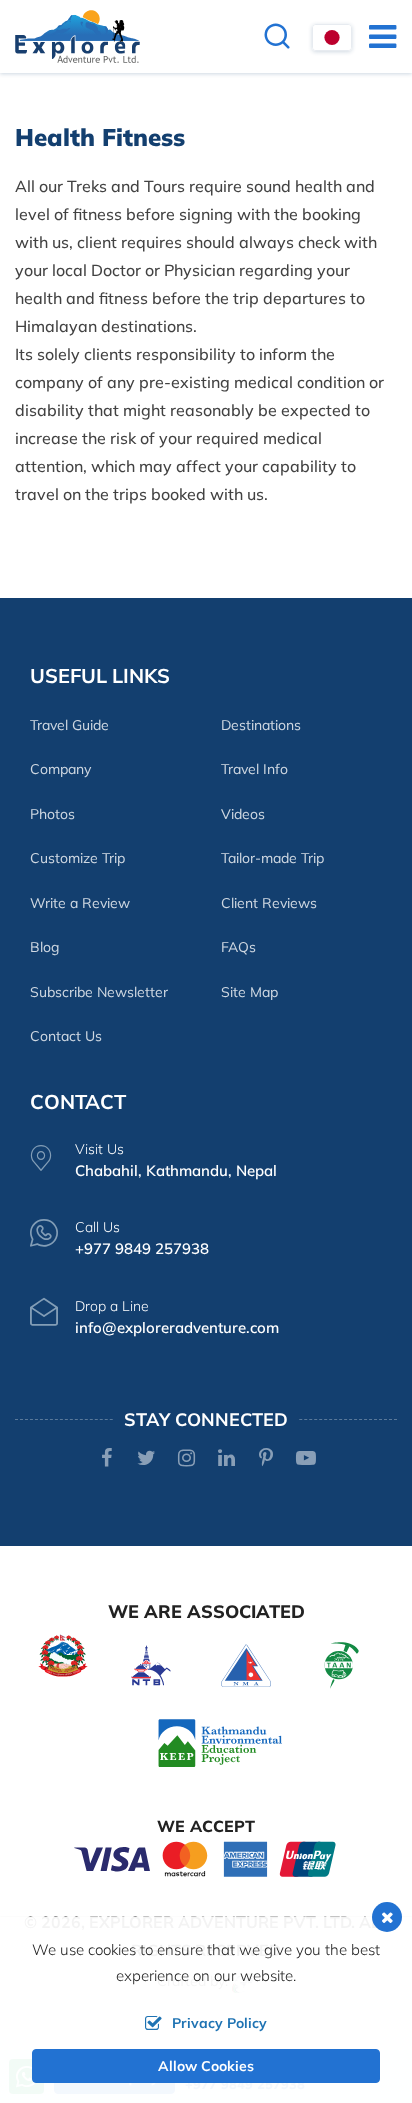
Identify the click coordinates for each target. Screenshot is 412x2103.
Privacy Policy (219, 2023)
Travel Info (254, 769)
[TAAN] (341, 1663)
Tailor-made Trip (272, 858)
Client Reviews (269, 903)
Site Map (249, 992)
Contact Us (66, 1036)
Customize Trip (77, 858)
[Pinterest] (266, 1459)
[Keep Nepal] (220, 1741)
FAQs (238, 947)
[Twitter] (146, 1459)
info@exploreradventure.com (177, 1327)
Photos (52, 814)
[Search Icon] (277, 38)
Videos (243, 814)
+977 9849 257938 (142, 1248)
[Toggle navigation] (374, 36)
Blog (44, 947)
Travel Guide (69, 725)
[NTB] (151, 1663)
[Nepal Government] (63, 1653)
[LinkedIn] (226, 1459)
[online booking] (206, 1857)
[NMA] (246, 1663)
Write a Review (80, 903)
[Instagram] (186, 1459)
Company (60, 769)
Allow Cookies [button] (206, 2066)
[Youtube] (306, 1459)
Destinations (261, 725)
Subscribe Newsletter (99, 992)
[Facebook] (106, 1459)
